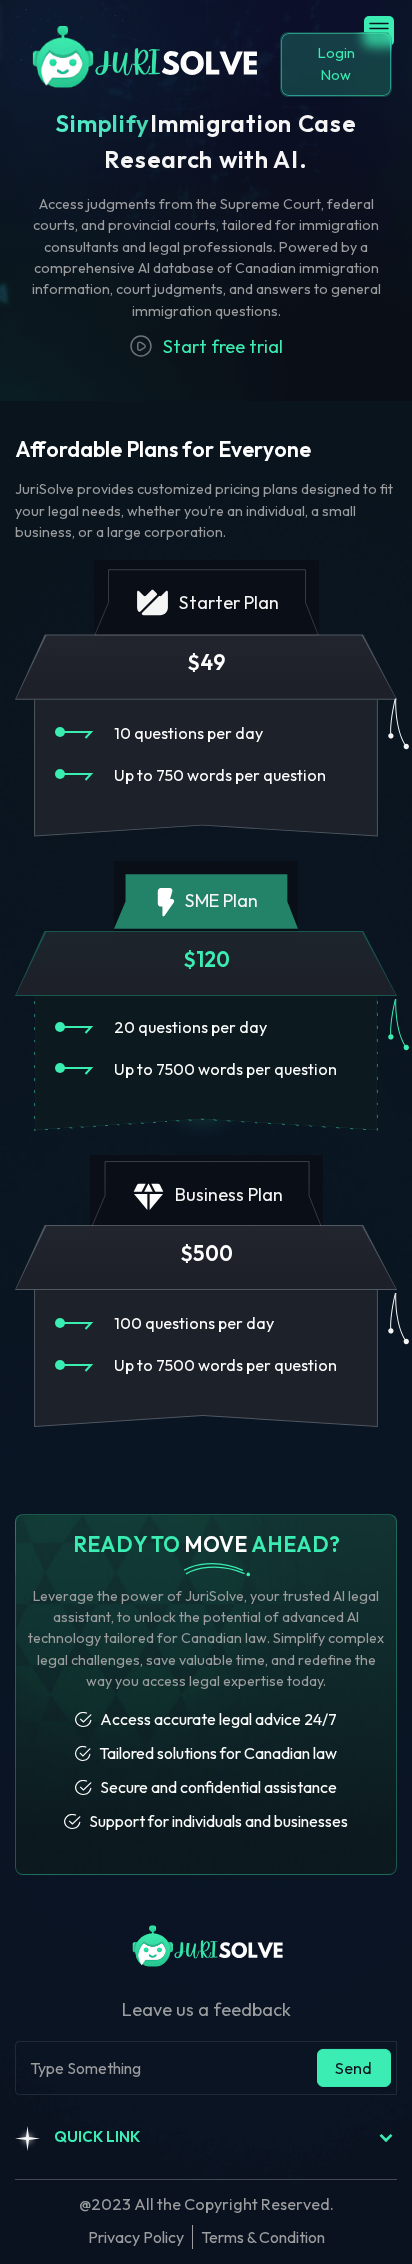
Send (353, 2068)
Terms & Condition (263, 2237)
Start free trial (223, 346)
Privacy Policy (136, 2237)
